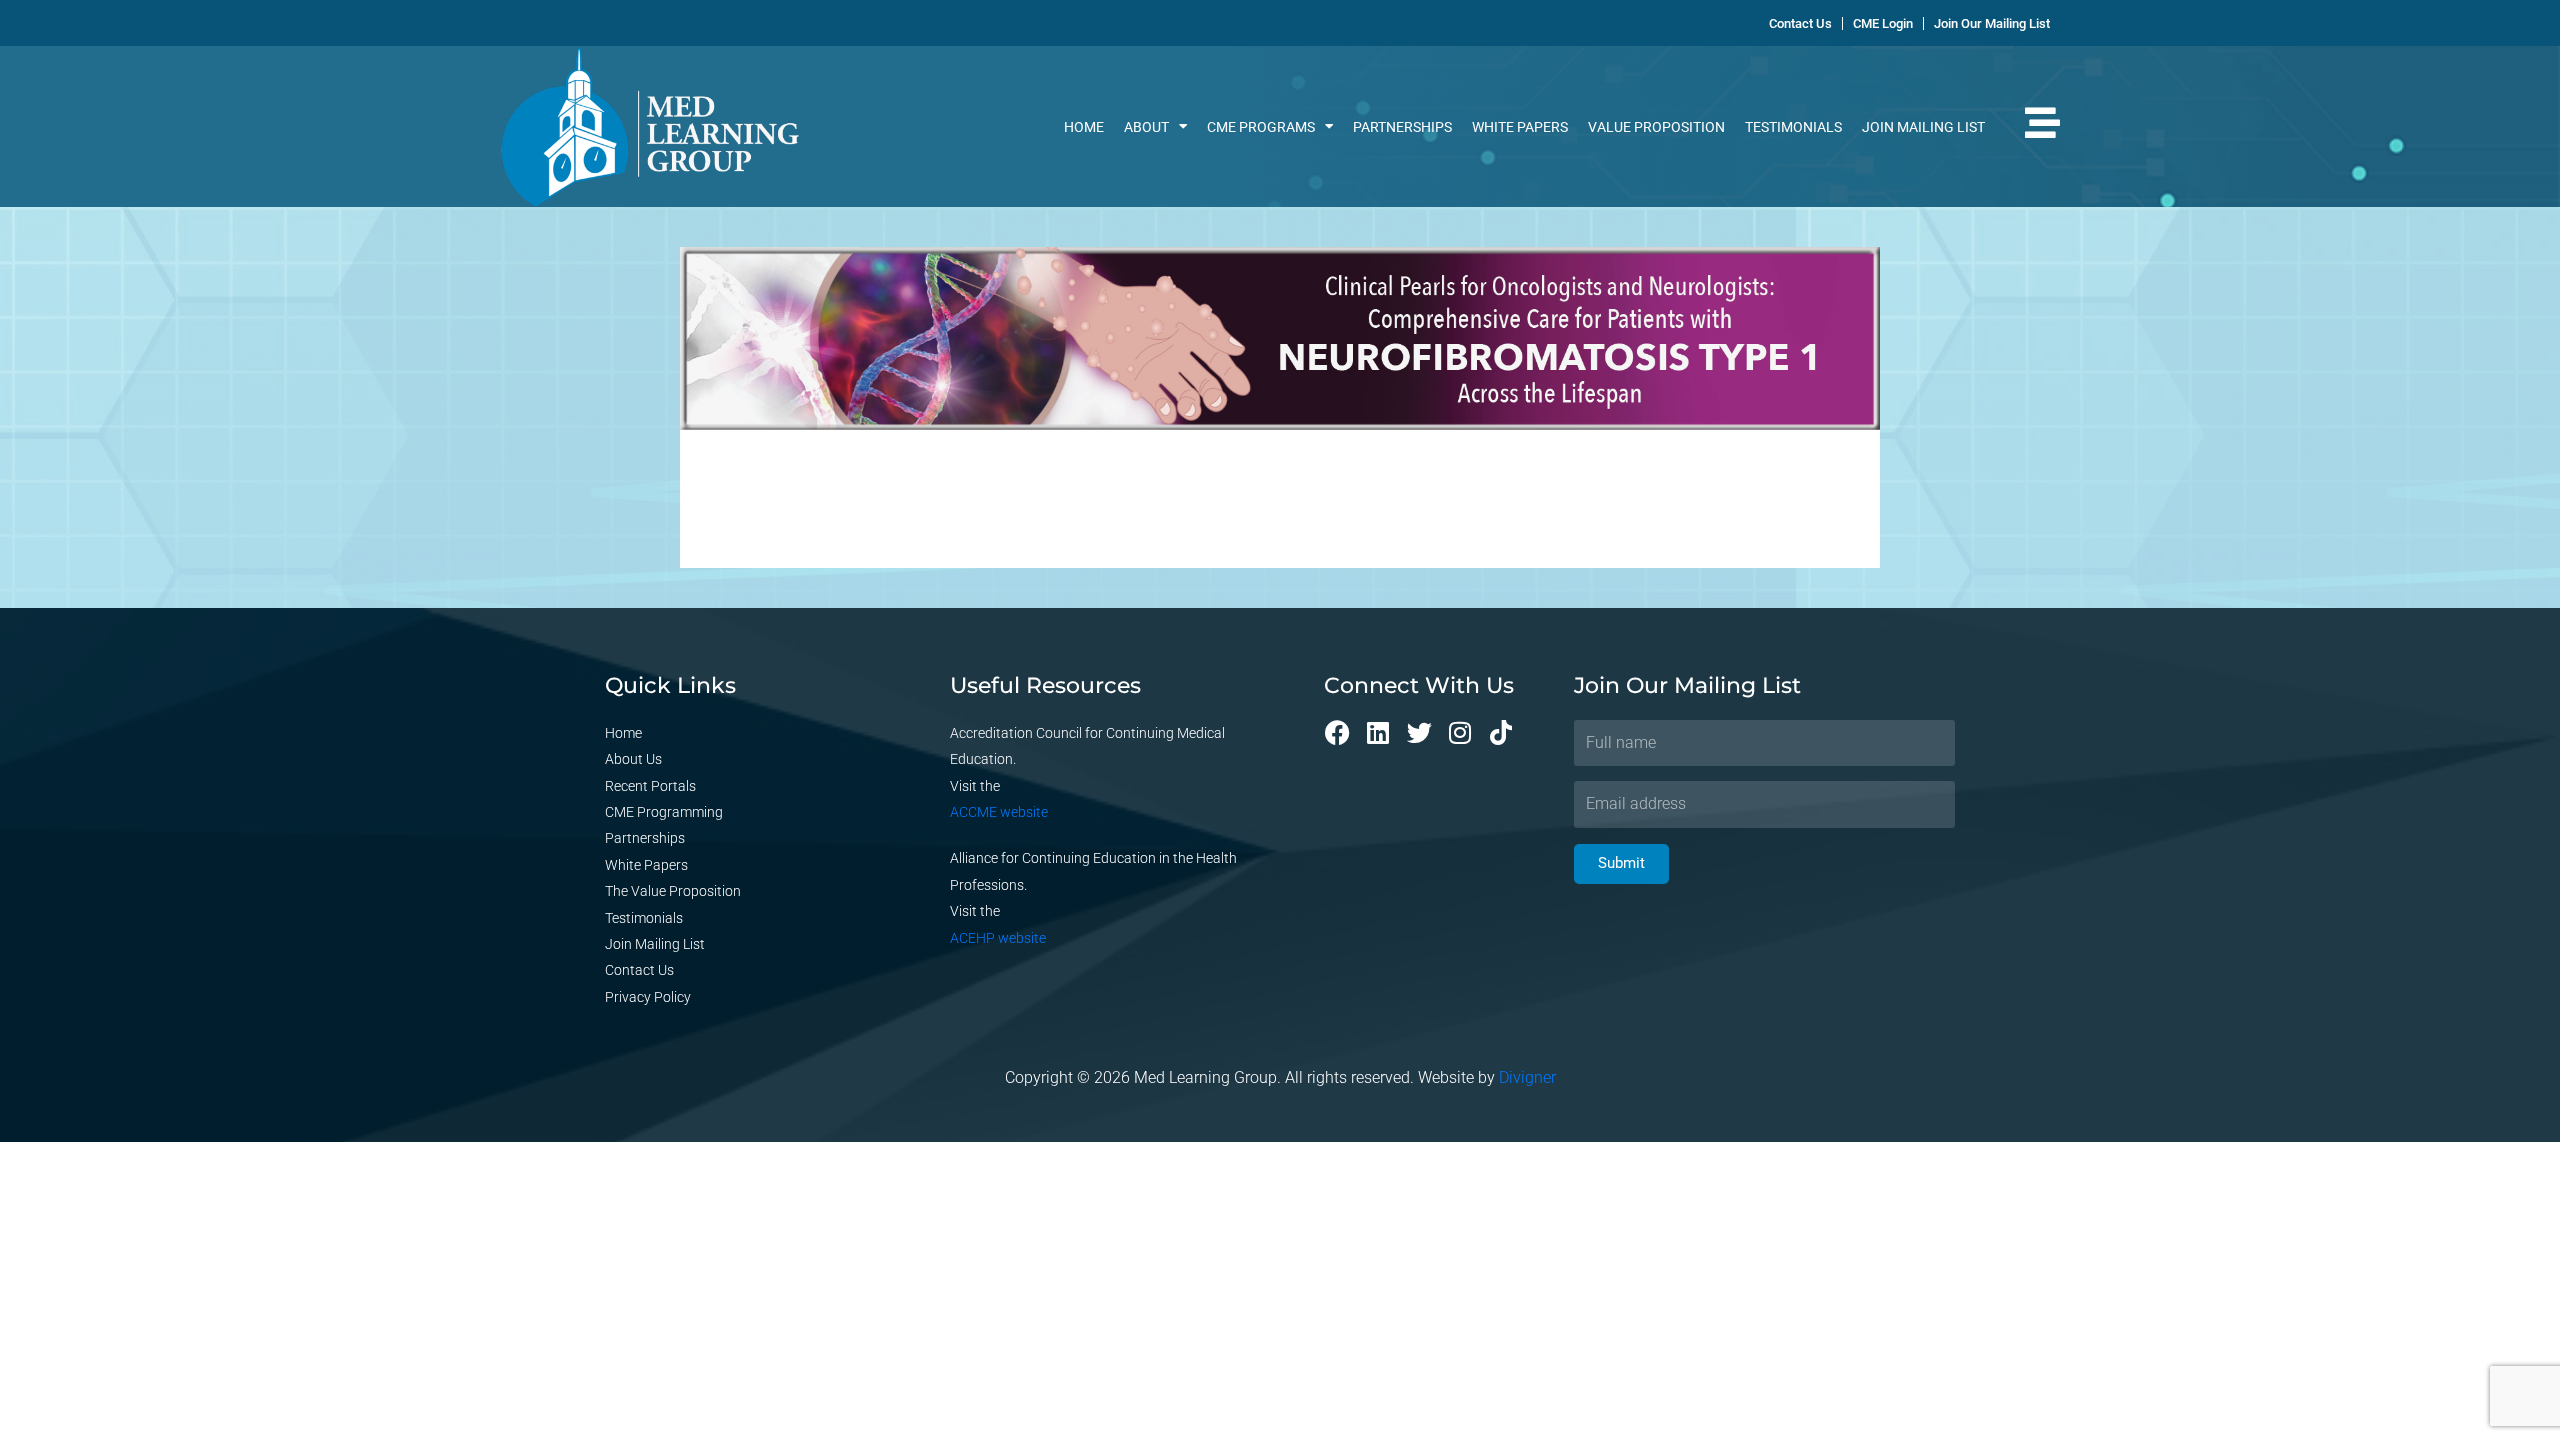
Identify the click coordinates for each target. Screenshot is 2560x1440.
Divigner (1527, 1077)
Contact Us (639, 970)
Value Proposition (1656, 127)
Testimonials (1793, 127)
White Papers (1520, 127)
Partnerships (1402, 127)
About (1146, 127)
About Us (633, 759)
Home (1084, 127)
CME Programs (1261, 127)
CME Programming (664, 812)
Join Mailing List (1923, 127)
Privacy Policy (648, 997)
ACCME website (999, 812)
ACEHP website (998, 938)
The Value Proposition (673, 891)
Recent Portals (650, 786)
